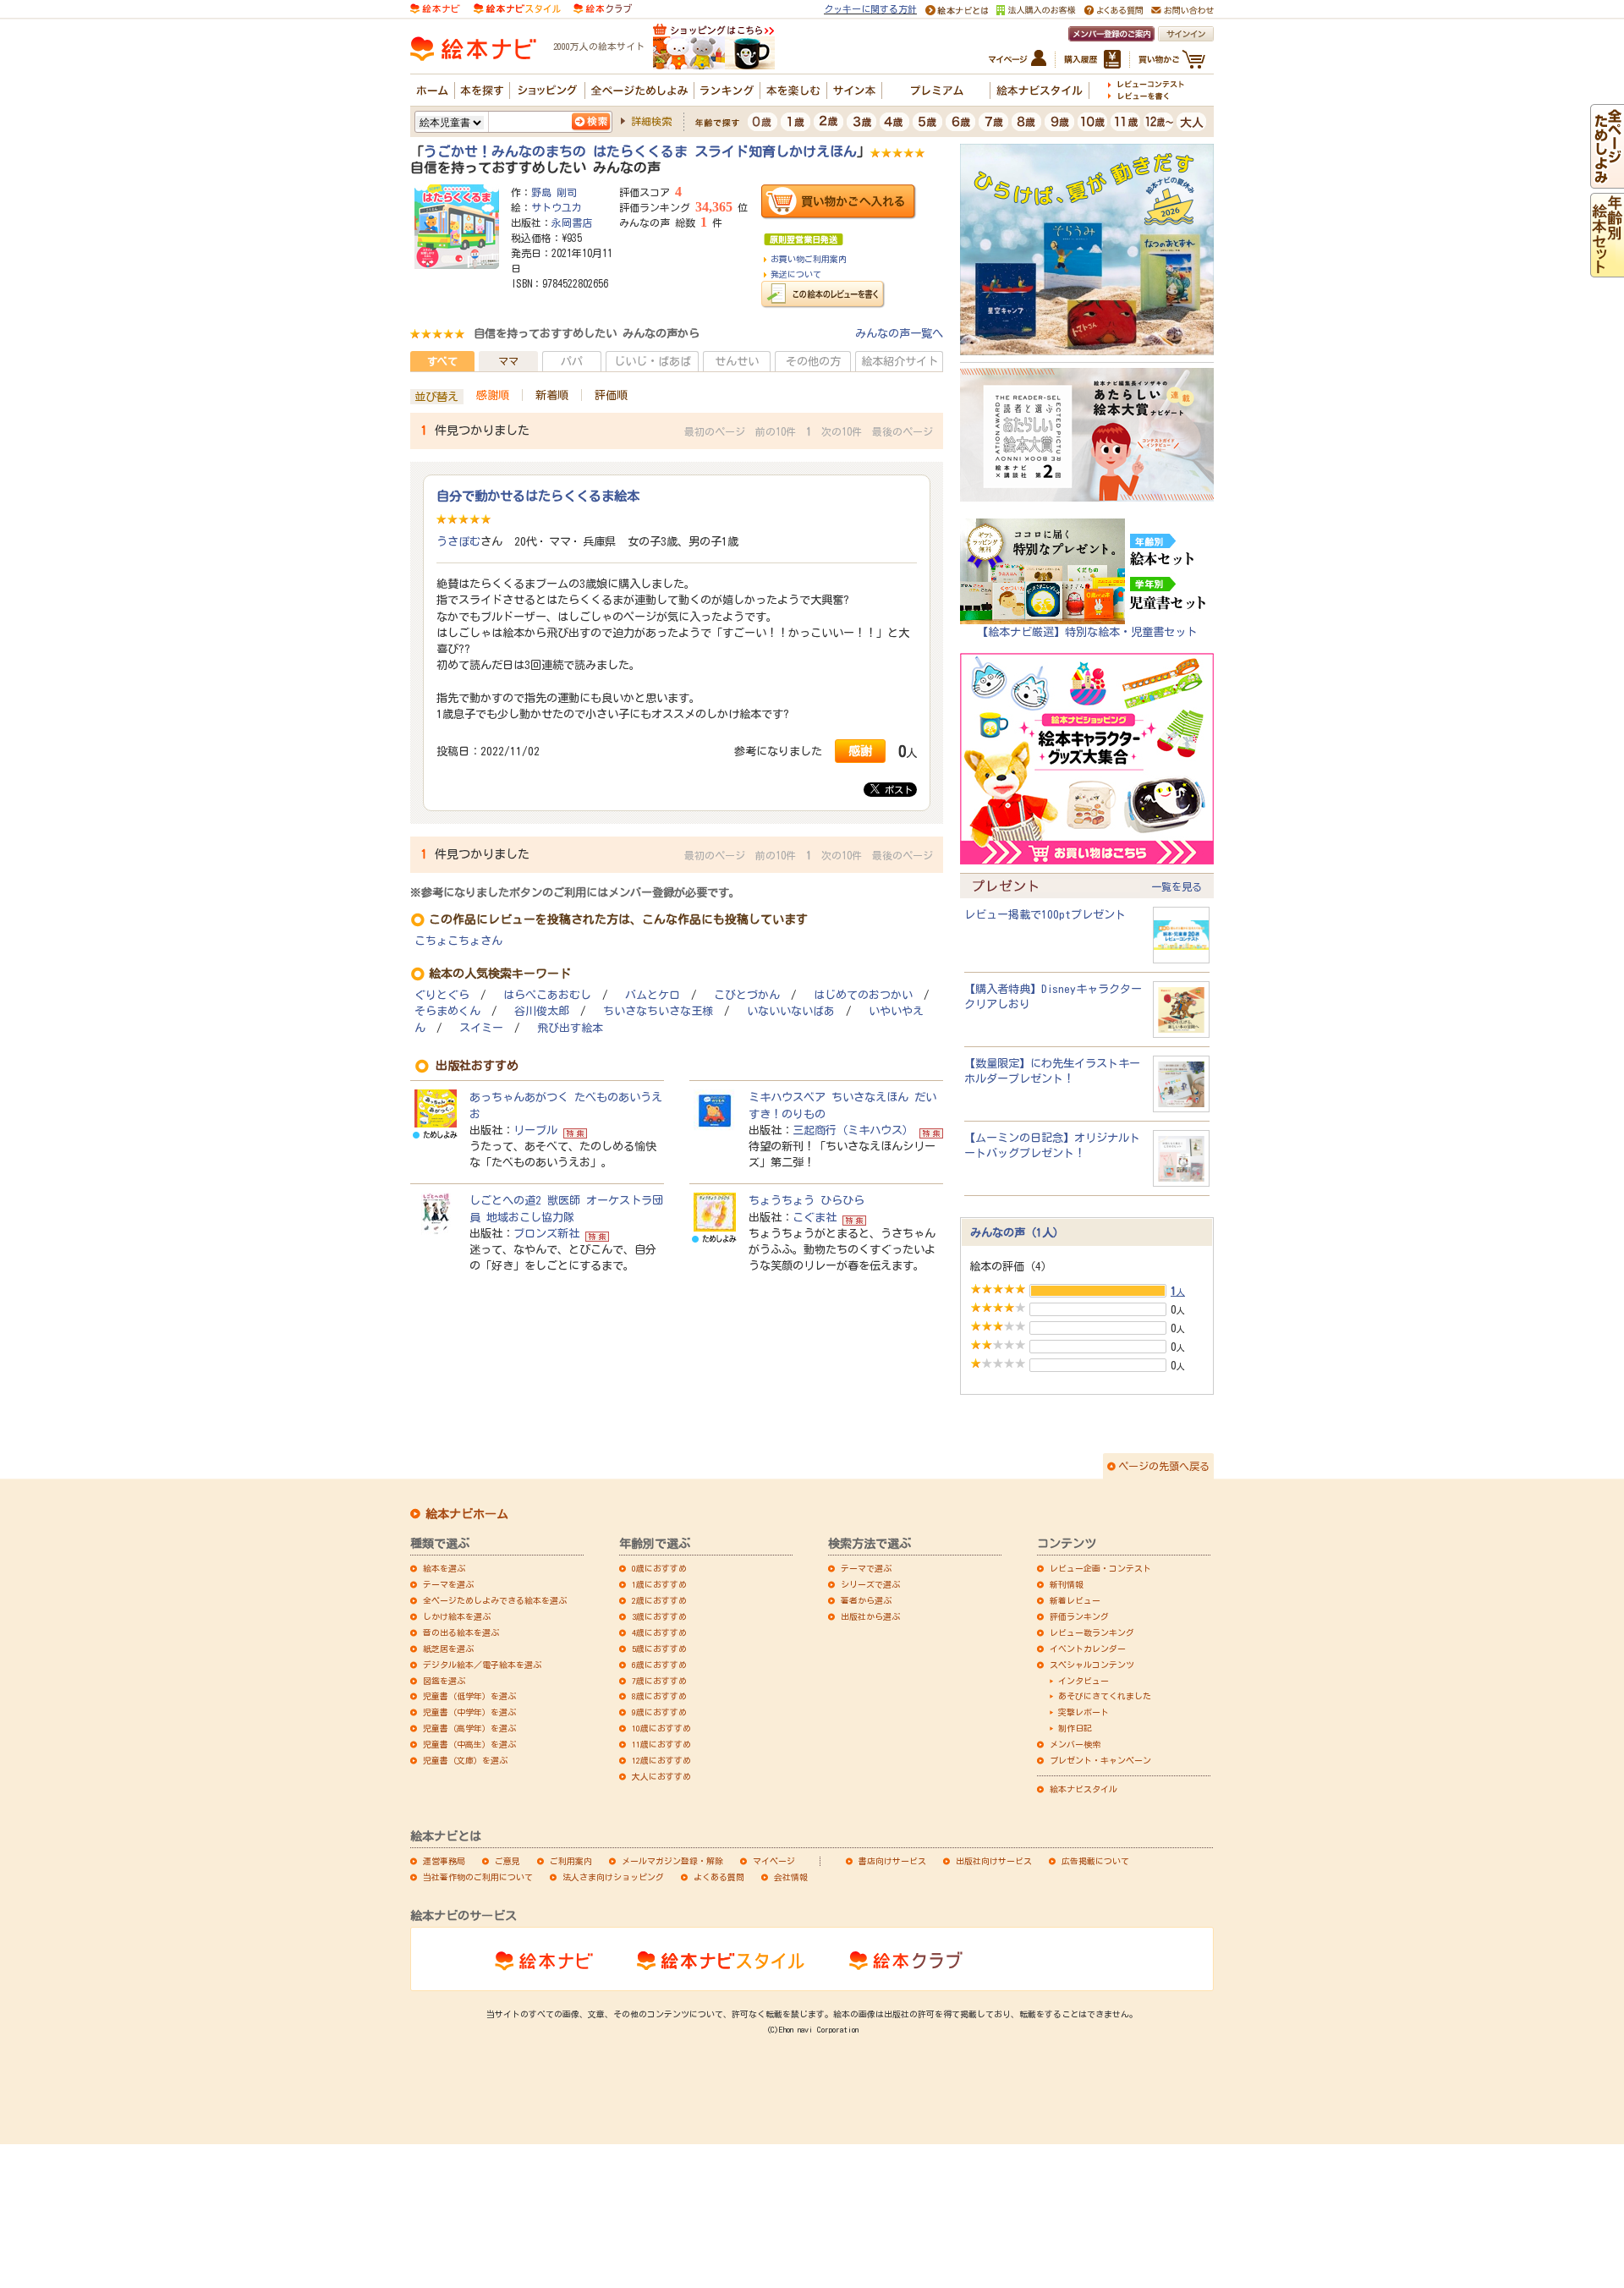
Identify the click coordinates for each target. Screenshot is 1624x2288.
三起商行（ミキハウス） (853, 1130)
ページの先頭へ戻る (1164, 1466)
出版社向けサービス (994, 1861)
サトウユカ (557, 207)
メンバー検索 (1075, 1744)
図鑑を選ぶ (444, 1681)
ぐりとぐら (442, 995)
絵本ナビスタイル (1084, 1789)
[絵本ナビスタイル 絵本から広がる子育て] (517, 8)
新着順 (552, 395)
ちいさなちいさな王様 (658, 1011)
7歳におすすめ (659, 1681)
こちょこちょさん (458, 941)
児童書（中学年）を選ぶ (469, 1712)
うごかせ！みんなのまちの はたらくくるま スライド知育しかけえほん (640, 151)
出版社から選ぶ (870, 1616)
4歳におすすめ (659, 1632)
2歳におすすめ (659, 1600)
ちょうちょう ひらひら (807, 1200)
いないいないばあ (791, 1011)
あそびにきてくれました (1105, 1696)
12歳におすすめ (661, 1760)
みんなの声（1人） (1017, 1232)
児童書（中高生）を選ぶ (469, 1744)
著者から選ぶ (866, 1600)
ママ (508, 361)
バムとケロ (653, 995)
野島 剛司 (554, 192)
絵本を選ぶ (444, 1568)
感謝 (860, 751)
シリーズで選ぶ (870, 1584)
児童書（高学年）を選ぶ (469, 1728)
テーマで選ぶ (866, 1568)
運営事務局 (444, 1861)
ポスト (896, 790)
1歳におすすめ (659, 1584)
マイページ (774, 1861)
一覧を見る (1177, 886)
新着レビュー (1075, 1600)
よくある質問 (719, 1877)
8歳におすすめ (659, 1696)
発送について (796, 274)
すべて (442, 361)
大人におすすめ (661, 1776)
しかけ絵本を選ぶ (457, 1616)
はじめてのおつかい (863, 995)
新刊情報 (1067, 1584)
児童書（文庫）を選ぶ (465, 1760)
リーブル (535, 1130)
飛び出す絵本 (570, 1028)
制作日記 (1075, 1728)
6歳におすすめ (659, 1665)
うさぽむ (458, 541)
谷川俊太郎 (542, 1011)
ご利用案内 (571, 1861)
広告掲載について (1095, 1861)
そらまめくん (447, 1011)
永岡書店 (572, 222)
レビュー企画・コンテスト (1100, 1568)
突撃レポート (1084, 1712)
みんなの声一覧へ (899, 333)
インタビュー (1084, 1681)
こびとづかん (747, 995)
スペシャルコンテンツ (1092, 1665)
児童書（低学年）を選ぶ (469, 1696)
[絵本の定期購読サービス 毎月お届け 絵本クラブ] (603, 8)
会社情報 (791, 1877)
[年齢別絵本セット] (1607, 269)
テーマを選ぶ (448, 1584)
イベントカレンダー (1088, 1649)
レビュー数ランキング (1092, 1632)
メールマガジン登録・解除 (672, 1861)
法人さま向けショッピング (613, 1877)
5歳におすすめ (659, 1649)
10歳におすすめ (661, 1728)
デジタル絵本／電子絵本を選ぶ (482, 1665)
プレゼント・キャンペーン (1100, 1760)
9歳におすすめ (659, 1712)
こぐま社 (815, 1217)
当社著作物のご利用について (478, 1877)
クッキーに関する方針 (870, 9)
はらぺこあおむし (547, 995)
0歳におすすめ (659, 1568)
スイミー (481, 1028)
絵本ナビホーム (467, 1514)
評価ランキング (1079, 1616)
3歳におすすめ (659, 1616)
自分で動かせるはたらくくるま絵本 (538, 496)
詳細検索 (651, 121)
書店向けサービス (892, 1861)
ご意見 (507, 1861)
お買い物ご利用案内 (809, 259)
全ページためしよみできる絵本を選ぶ (495, 1600)
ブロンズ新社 (546, 1233)
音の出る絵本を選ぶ (461, 1632)
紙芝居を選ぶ (448, 1649)
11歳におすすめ (661, 1744)
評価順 (611, 395)
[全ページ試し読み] (1607, 180)
